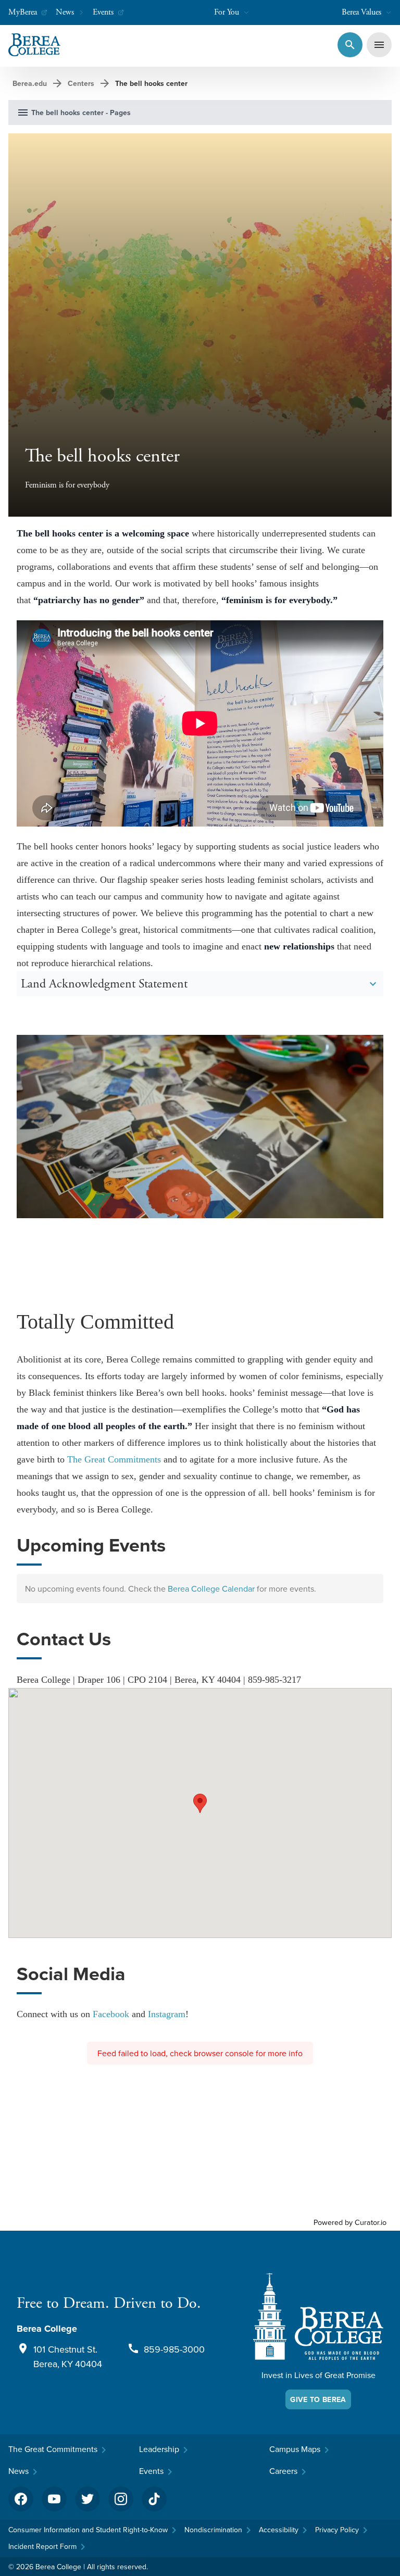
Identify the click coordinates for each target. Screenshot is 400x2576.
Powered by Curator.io (350, 2222)
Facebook (111, 2014)
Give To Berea (318, 2399)
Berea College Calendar (211, 1589)
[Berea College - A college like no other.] (34, 45)
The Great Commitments (114, 1459)
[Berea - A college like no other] (318, 2316)
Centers (81, 83)
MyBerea (23, 12)
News (65, 12)
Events (103, 12)
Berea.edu (30, 83)
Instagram (167, 2014)
